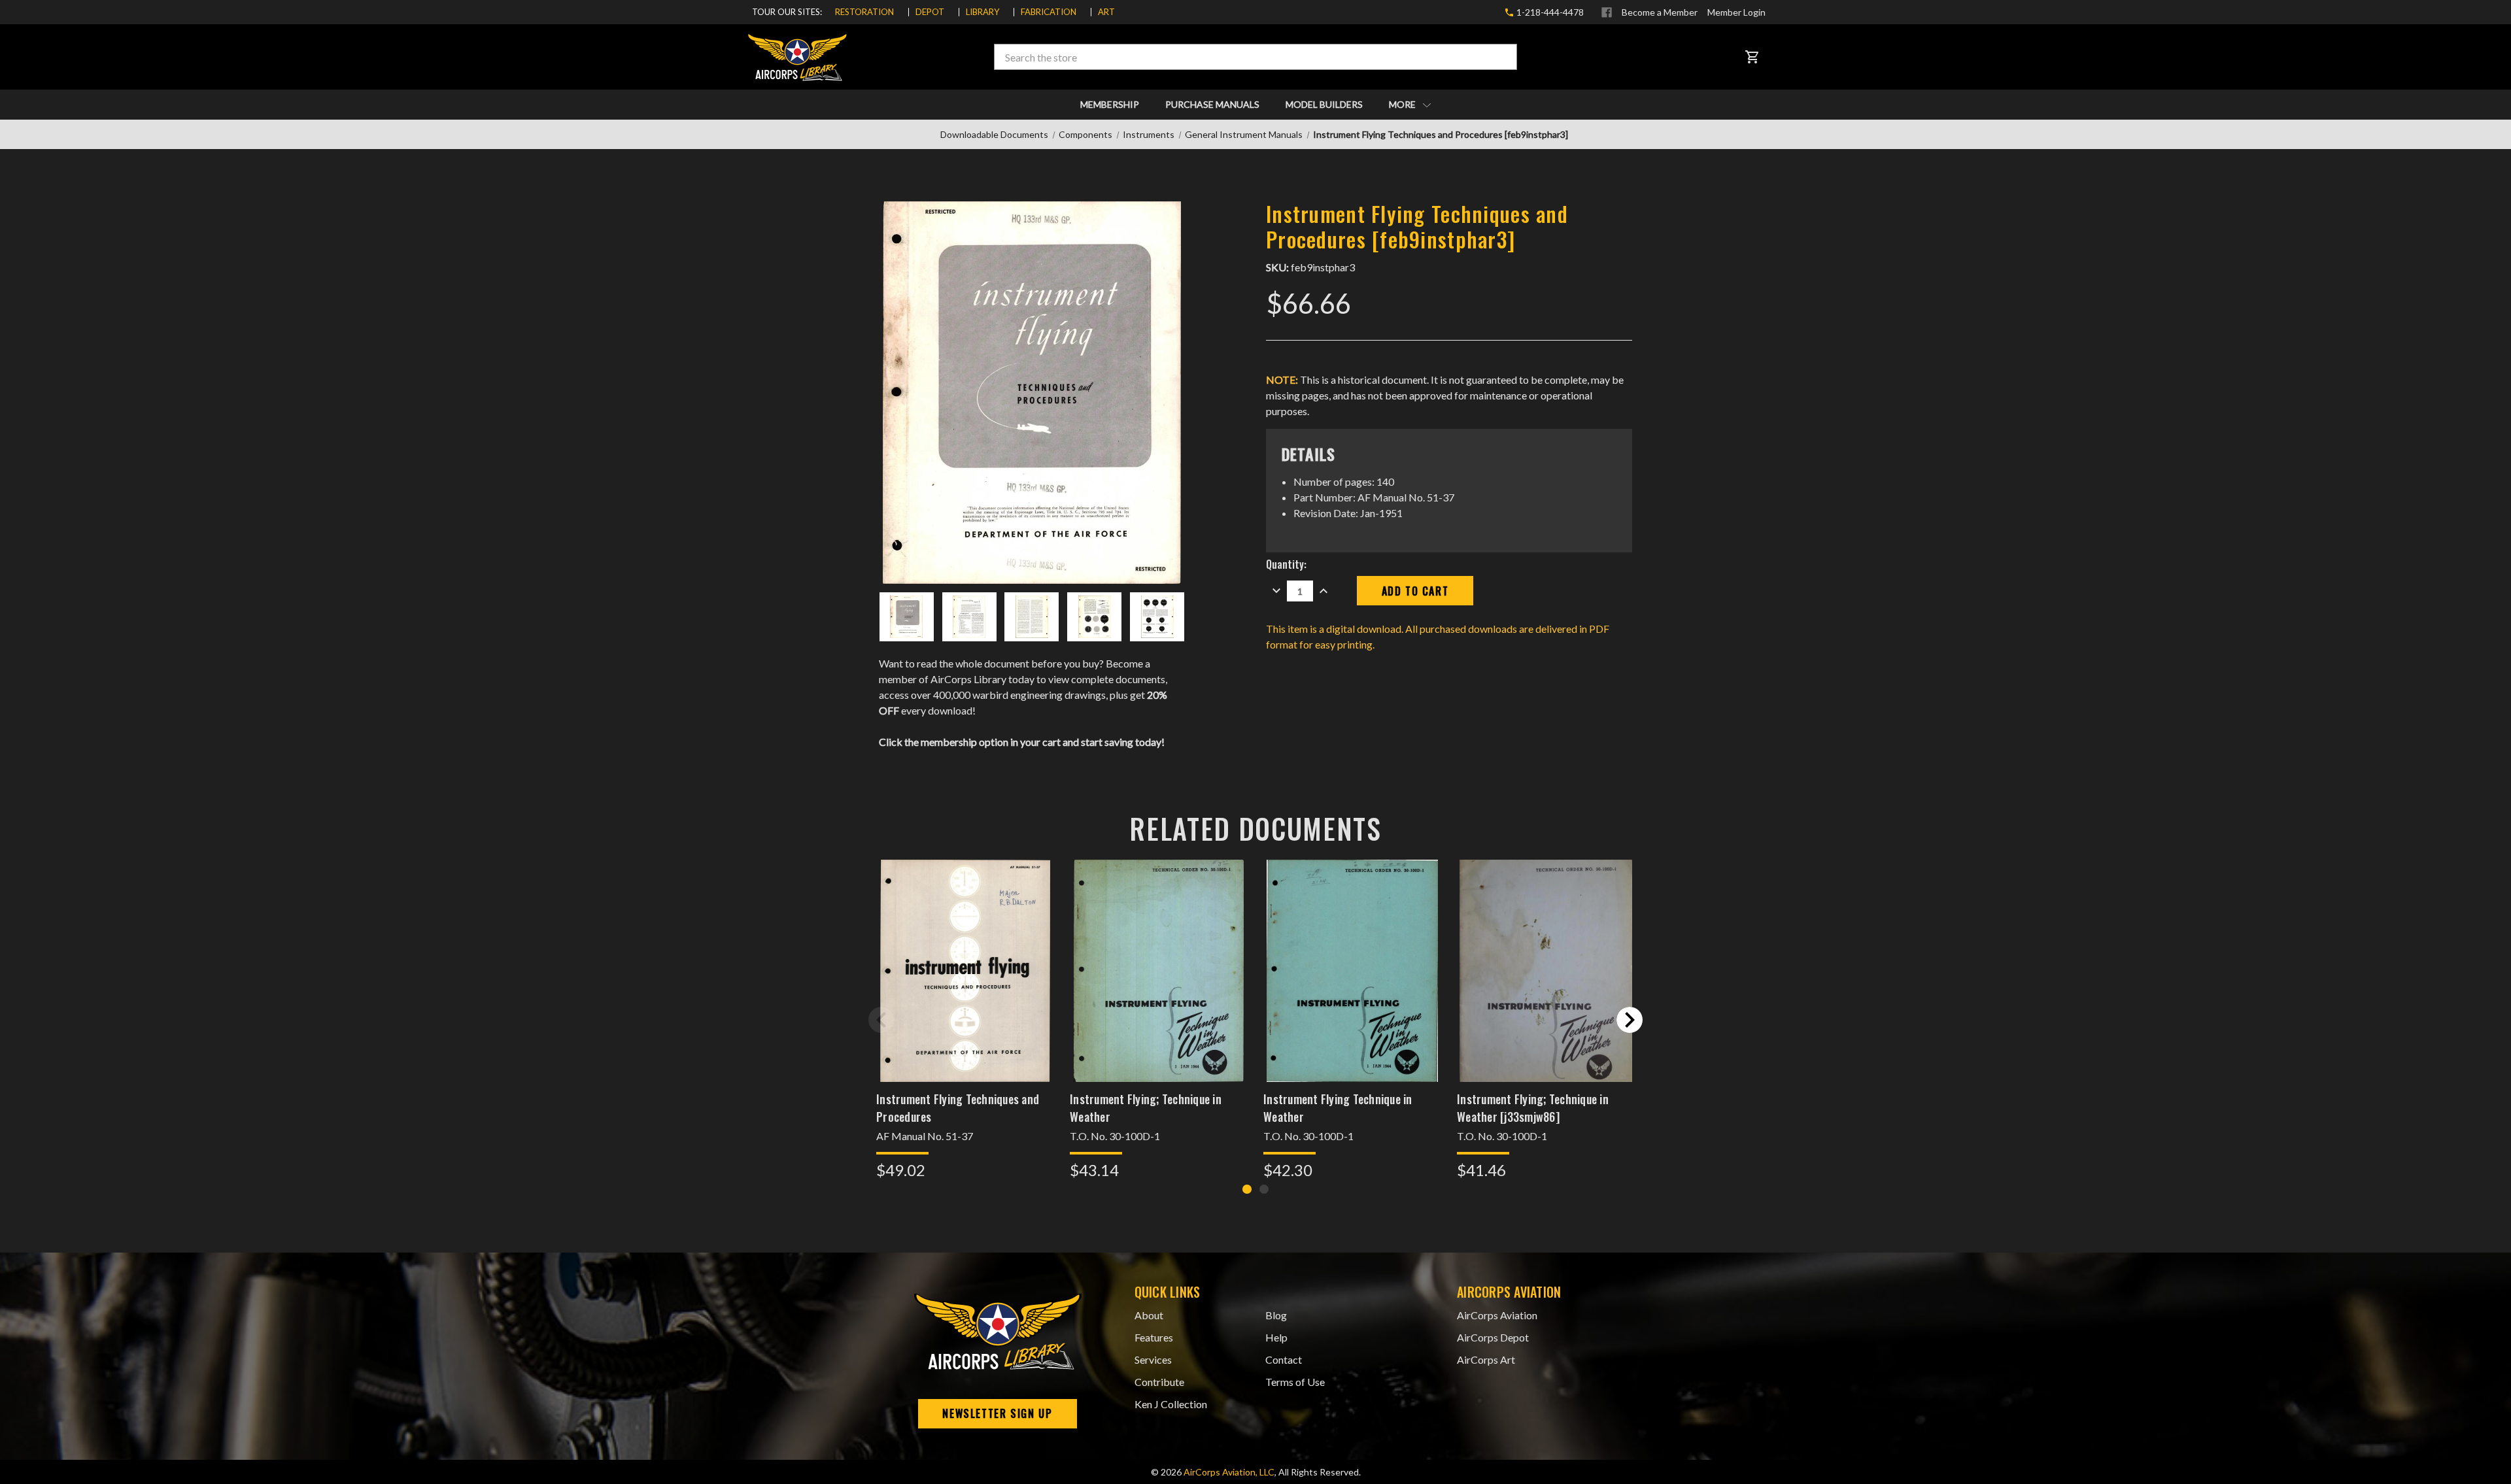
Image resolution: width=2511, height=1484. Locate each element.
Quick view (965, 953)
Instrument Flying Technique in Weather (1338, 1108)
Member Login (1736, 12)
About (1149, 1315)
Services (1153, 1359)
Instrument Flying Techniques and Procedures (958, 1108)
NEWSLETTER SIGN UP (997, 1413)
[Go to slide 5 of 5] (881, 1020)
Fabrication (1049, 12)
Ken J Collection (1171, 1404)
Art (1106, 12)
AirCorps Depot (1493, 1337)
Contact (1284, 1359)
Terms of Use (1295, 1382)
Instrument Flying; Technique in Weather (1146, 1108)
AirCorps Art (1486, 1359)
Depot (930, 12)
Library (982, 12)
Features (1154, 1337)
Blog (1276, 1315)
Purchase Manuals (1212, 104)
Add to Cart (965, 987)
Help (1276, 1337)
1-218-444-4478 (1549, 12)
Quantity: (1286, 564)
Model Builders (1324, 104)
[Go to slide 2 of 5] (1630, 1020)
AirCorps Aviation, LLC (1229, 1472)
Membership (1110, 104)
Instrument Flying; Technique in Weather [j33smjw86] (1533, 1108)
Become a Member (1660, 12)
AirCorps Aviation (1497, 1315)
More (1403, 104)
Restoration (864, 12)
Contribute (1159, 1382)
